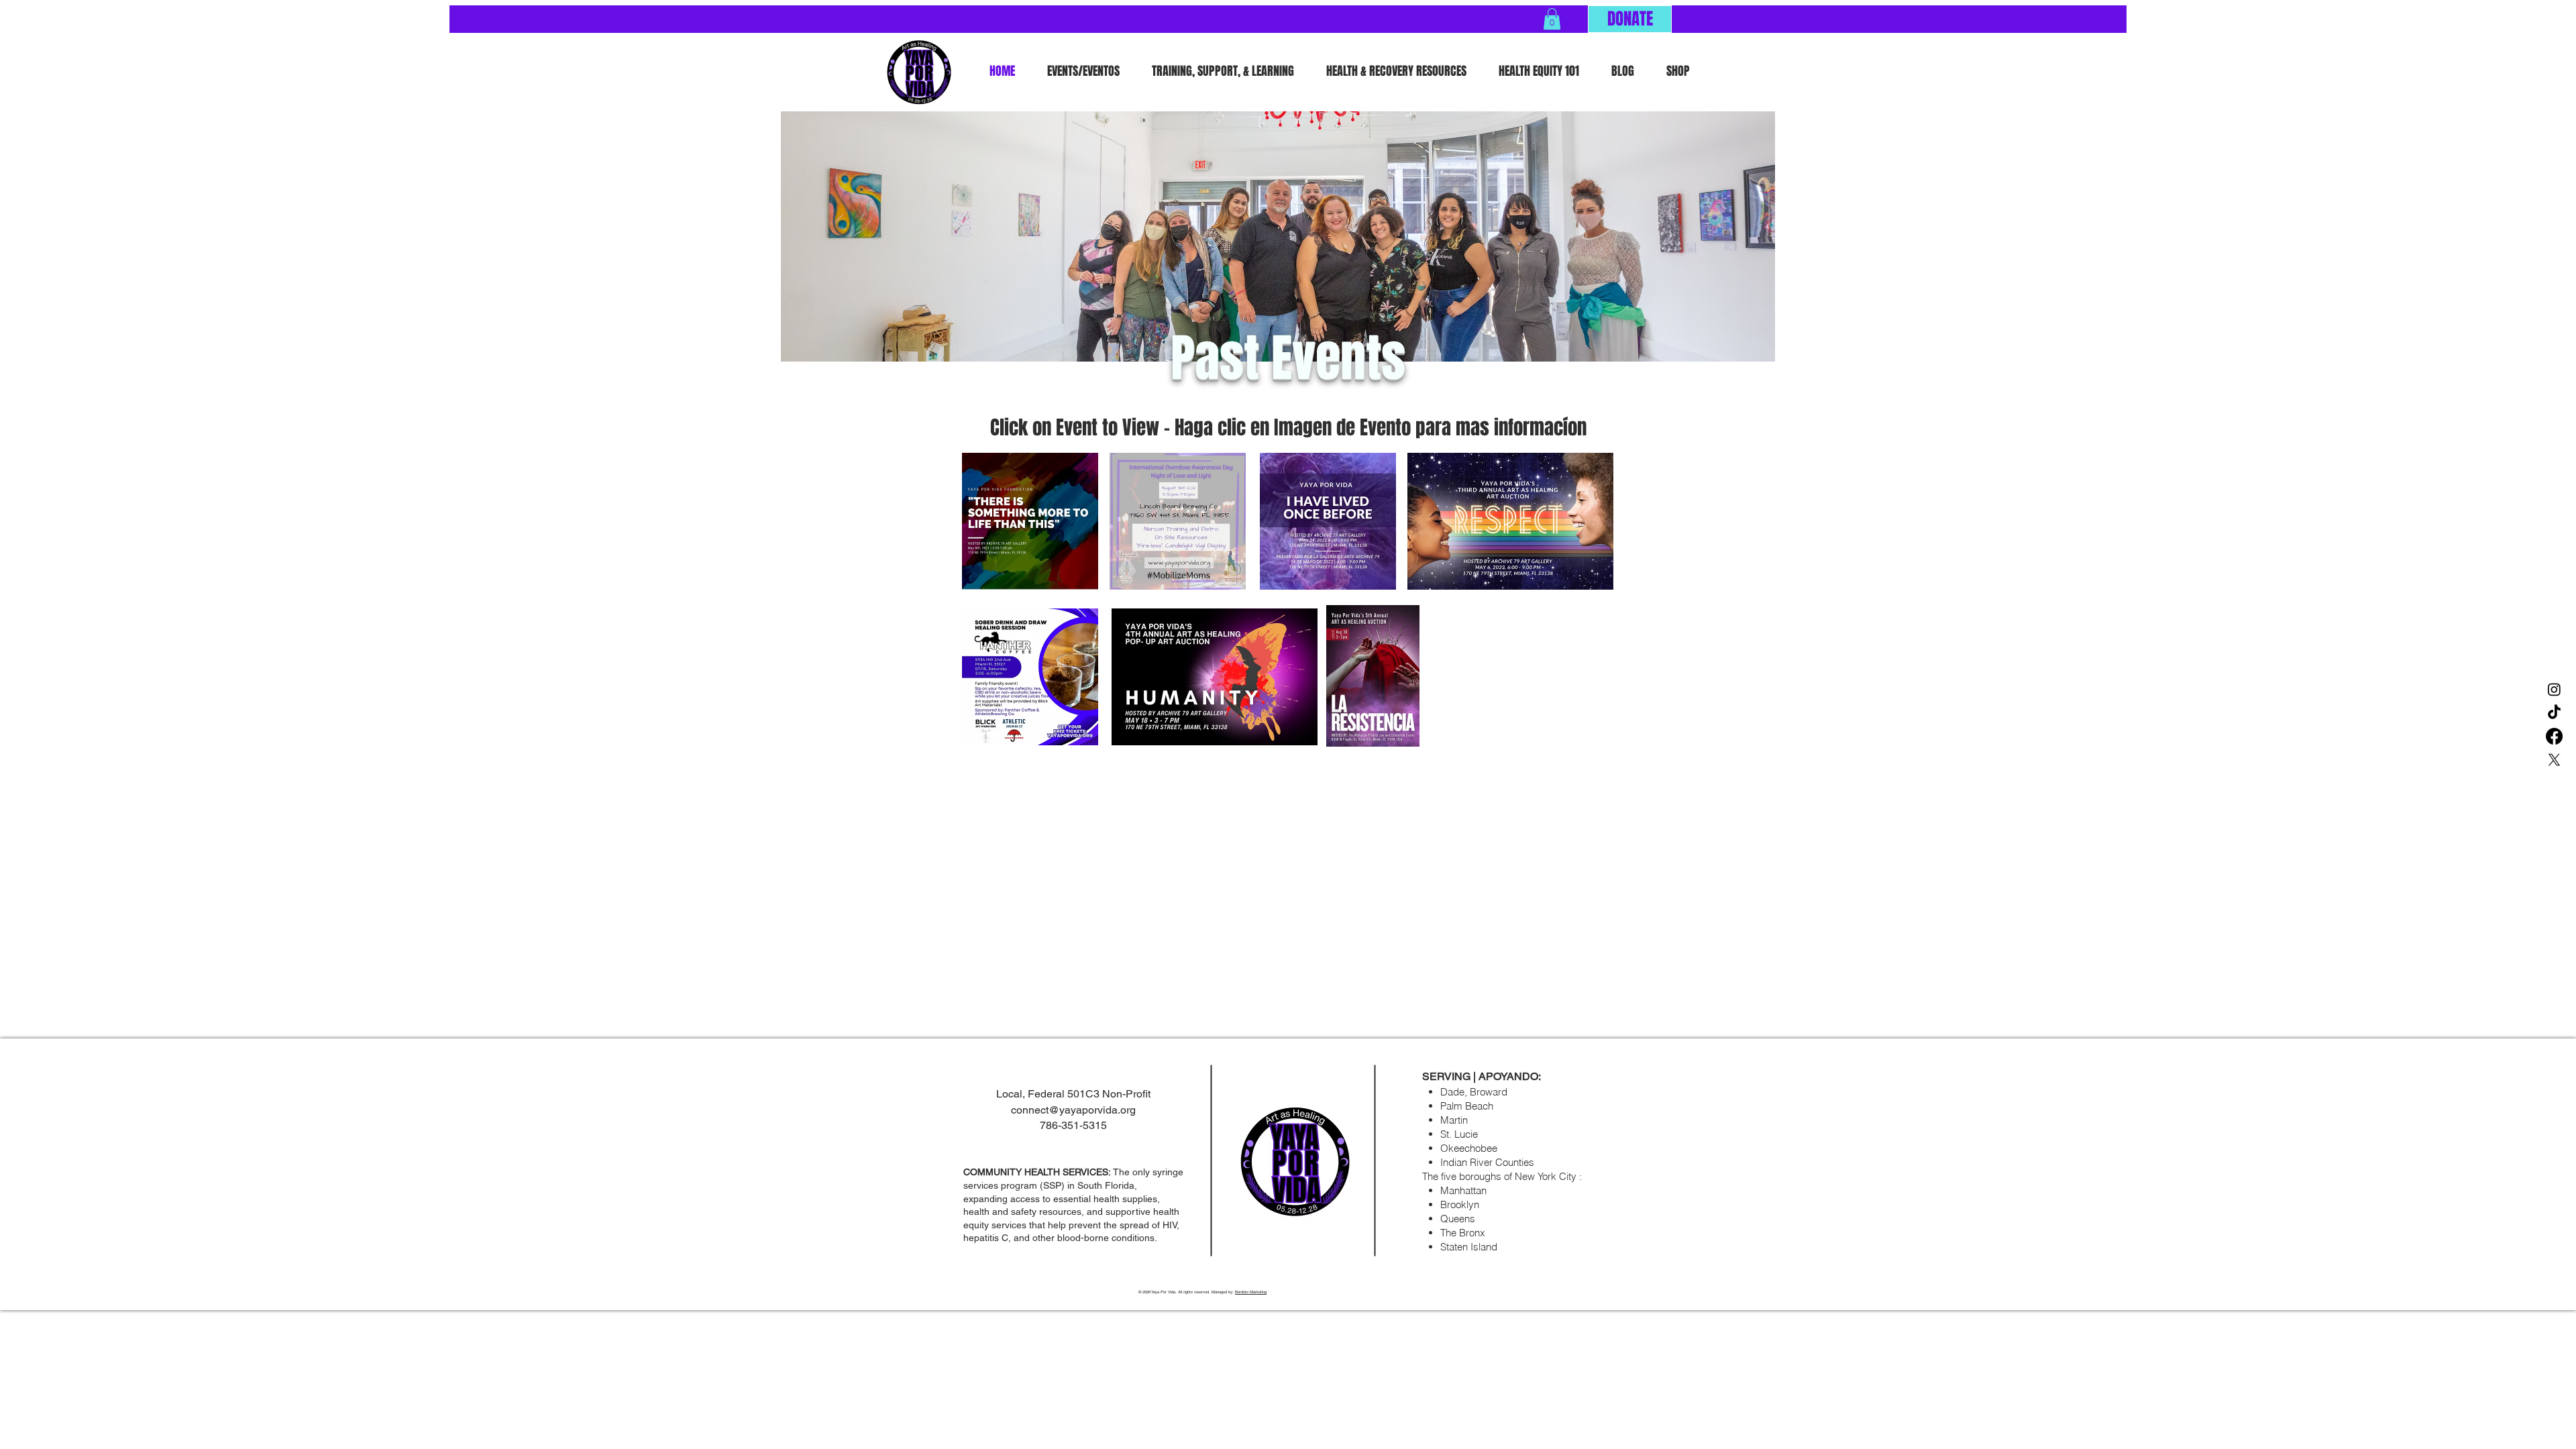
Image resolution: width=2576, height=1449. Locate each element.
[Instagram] (2554, 689)
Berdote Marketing (1251, 1292)
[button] (1552, 19)
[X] (2554, 760)
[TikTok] (2554, 713)
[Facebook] (2554, 736)
